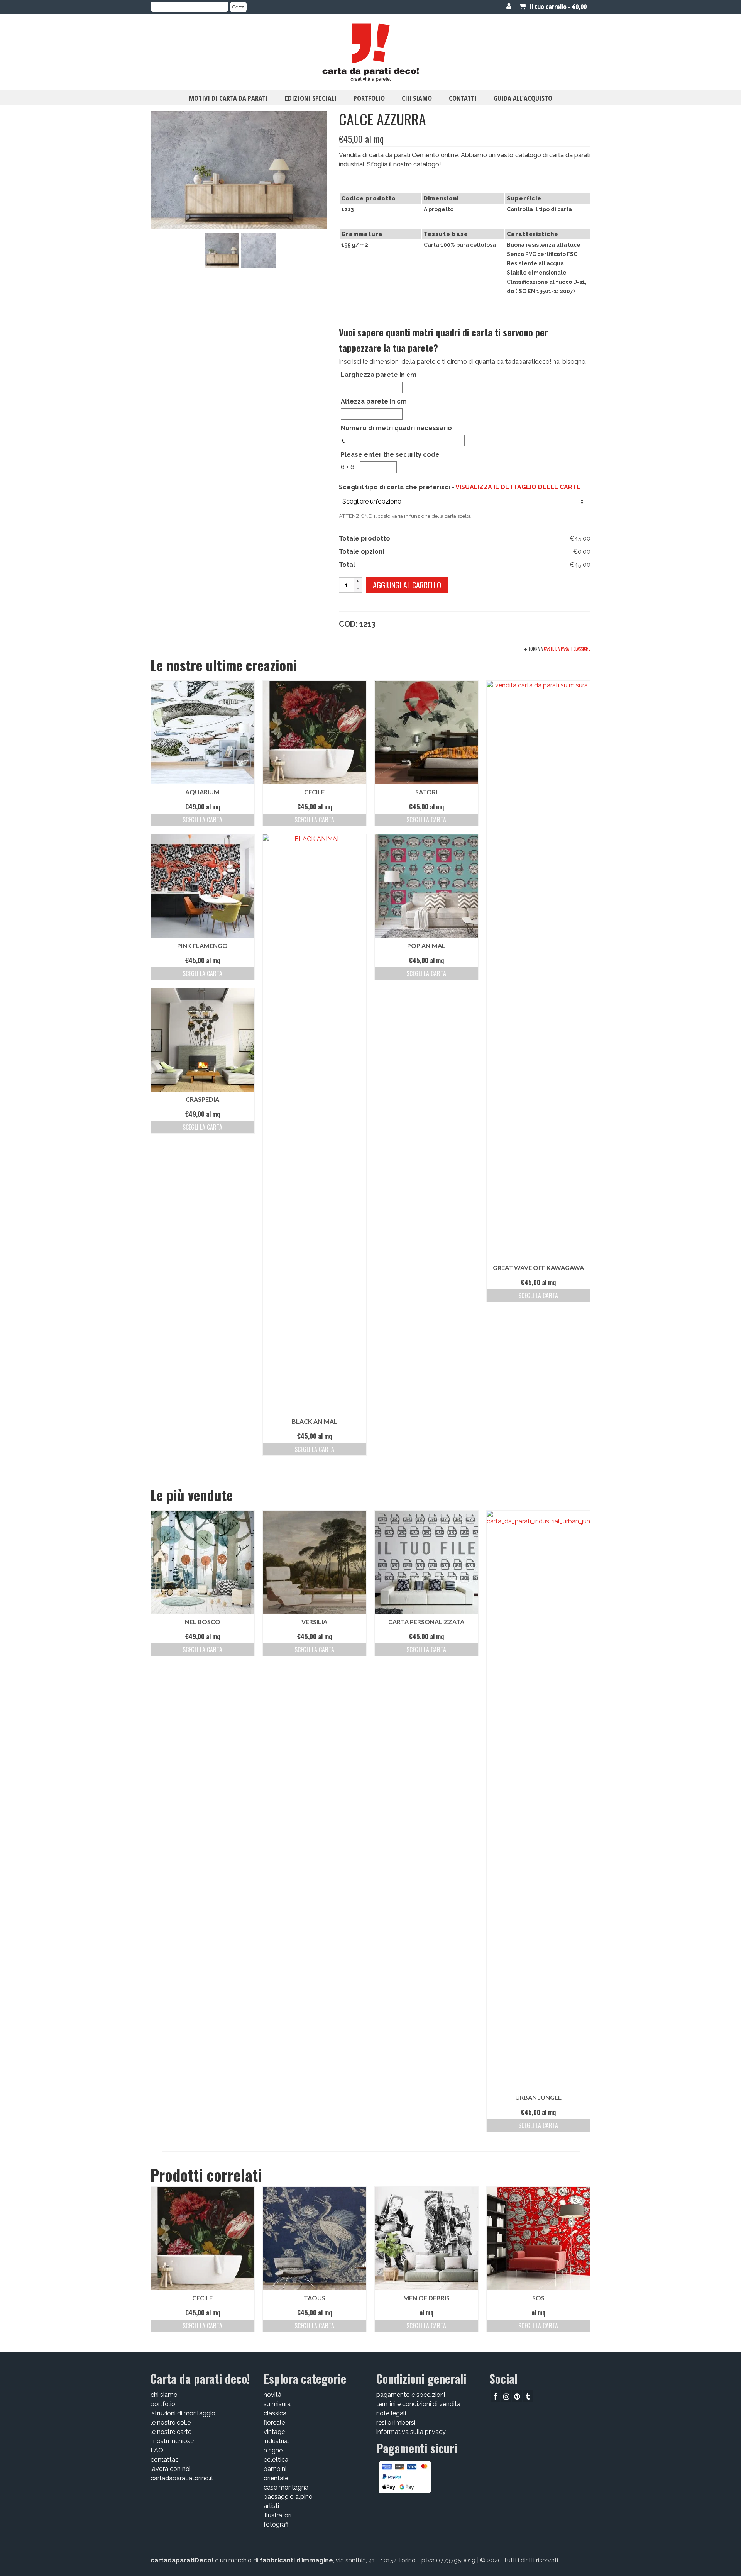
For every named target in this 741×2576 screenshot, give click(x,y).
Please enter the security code (390, 455)
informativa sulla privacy (411, 2432)
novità (272, 2395)
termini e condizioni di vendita (418, 2404)
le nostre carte (171, 2432)
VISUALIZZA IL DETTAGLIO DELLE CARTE (518, 487)
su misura (277, 2404)
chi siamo (164, 2395)
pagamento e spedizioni (411, 2395)
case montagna (286, 2487)
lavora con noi (171, 2469)
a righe (273, 2450)
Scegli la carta (202, 820)
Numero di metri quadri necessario (396, 428)
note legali (391, 2413)
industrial (276, 2441)
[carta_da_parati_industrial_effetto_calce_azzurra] (222, 250)
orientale (276, 2478)
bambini (275, 2469)
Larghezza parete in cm (379, 375)
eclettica (276, 2460)
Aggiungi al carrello (407, 585)
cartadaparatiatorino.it (182, 2478)
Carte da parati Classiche (567, 649)
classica (275, 2413)
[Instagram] (506, 2396)
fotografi (276, 2524)
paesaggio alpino (288, 2497)
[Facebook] (495, 2396)
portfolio (163, 2404)
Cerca (238, 7)
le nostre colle (171, 2423)
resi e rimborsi (396, 2423)
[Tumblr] (528, 2396)
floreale (274, 2423)
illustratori (277, 2515)
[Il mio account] (509, 7)
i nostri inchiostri (173, 2441)
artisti (271, 2506)
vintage (274, 2432)
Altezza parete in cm (374, 401)
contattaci (165, 2460)
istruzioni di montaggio (183, 2413)
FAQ (157, 2450)
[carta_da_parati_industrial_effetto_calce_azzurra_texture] (258, 250)
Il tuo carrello (557, 7)
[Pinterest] (517, 2396)
